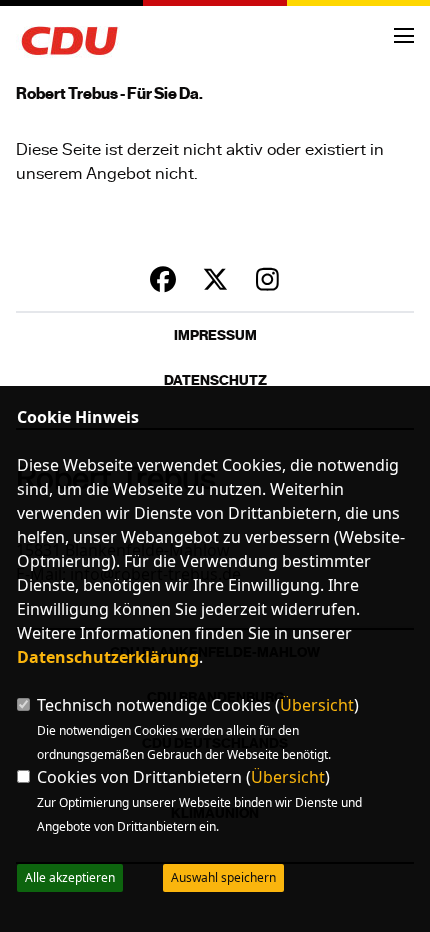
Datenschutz (215, 380)
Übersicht (317, 705)
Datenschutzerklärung (108, 657)
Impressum (215, 335)
